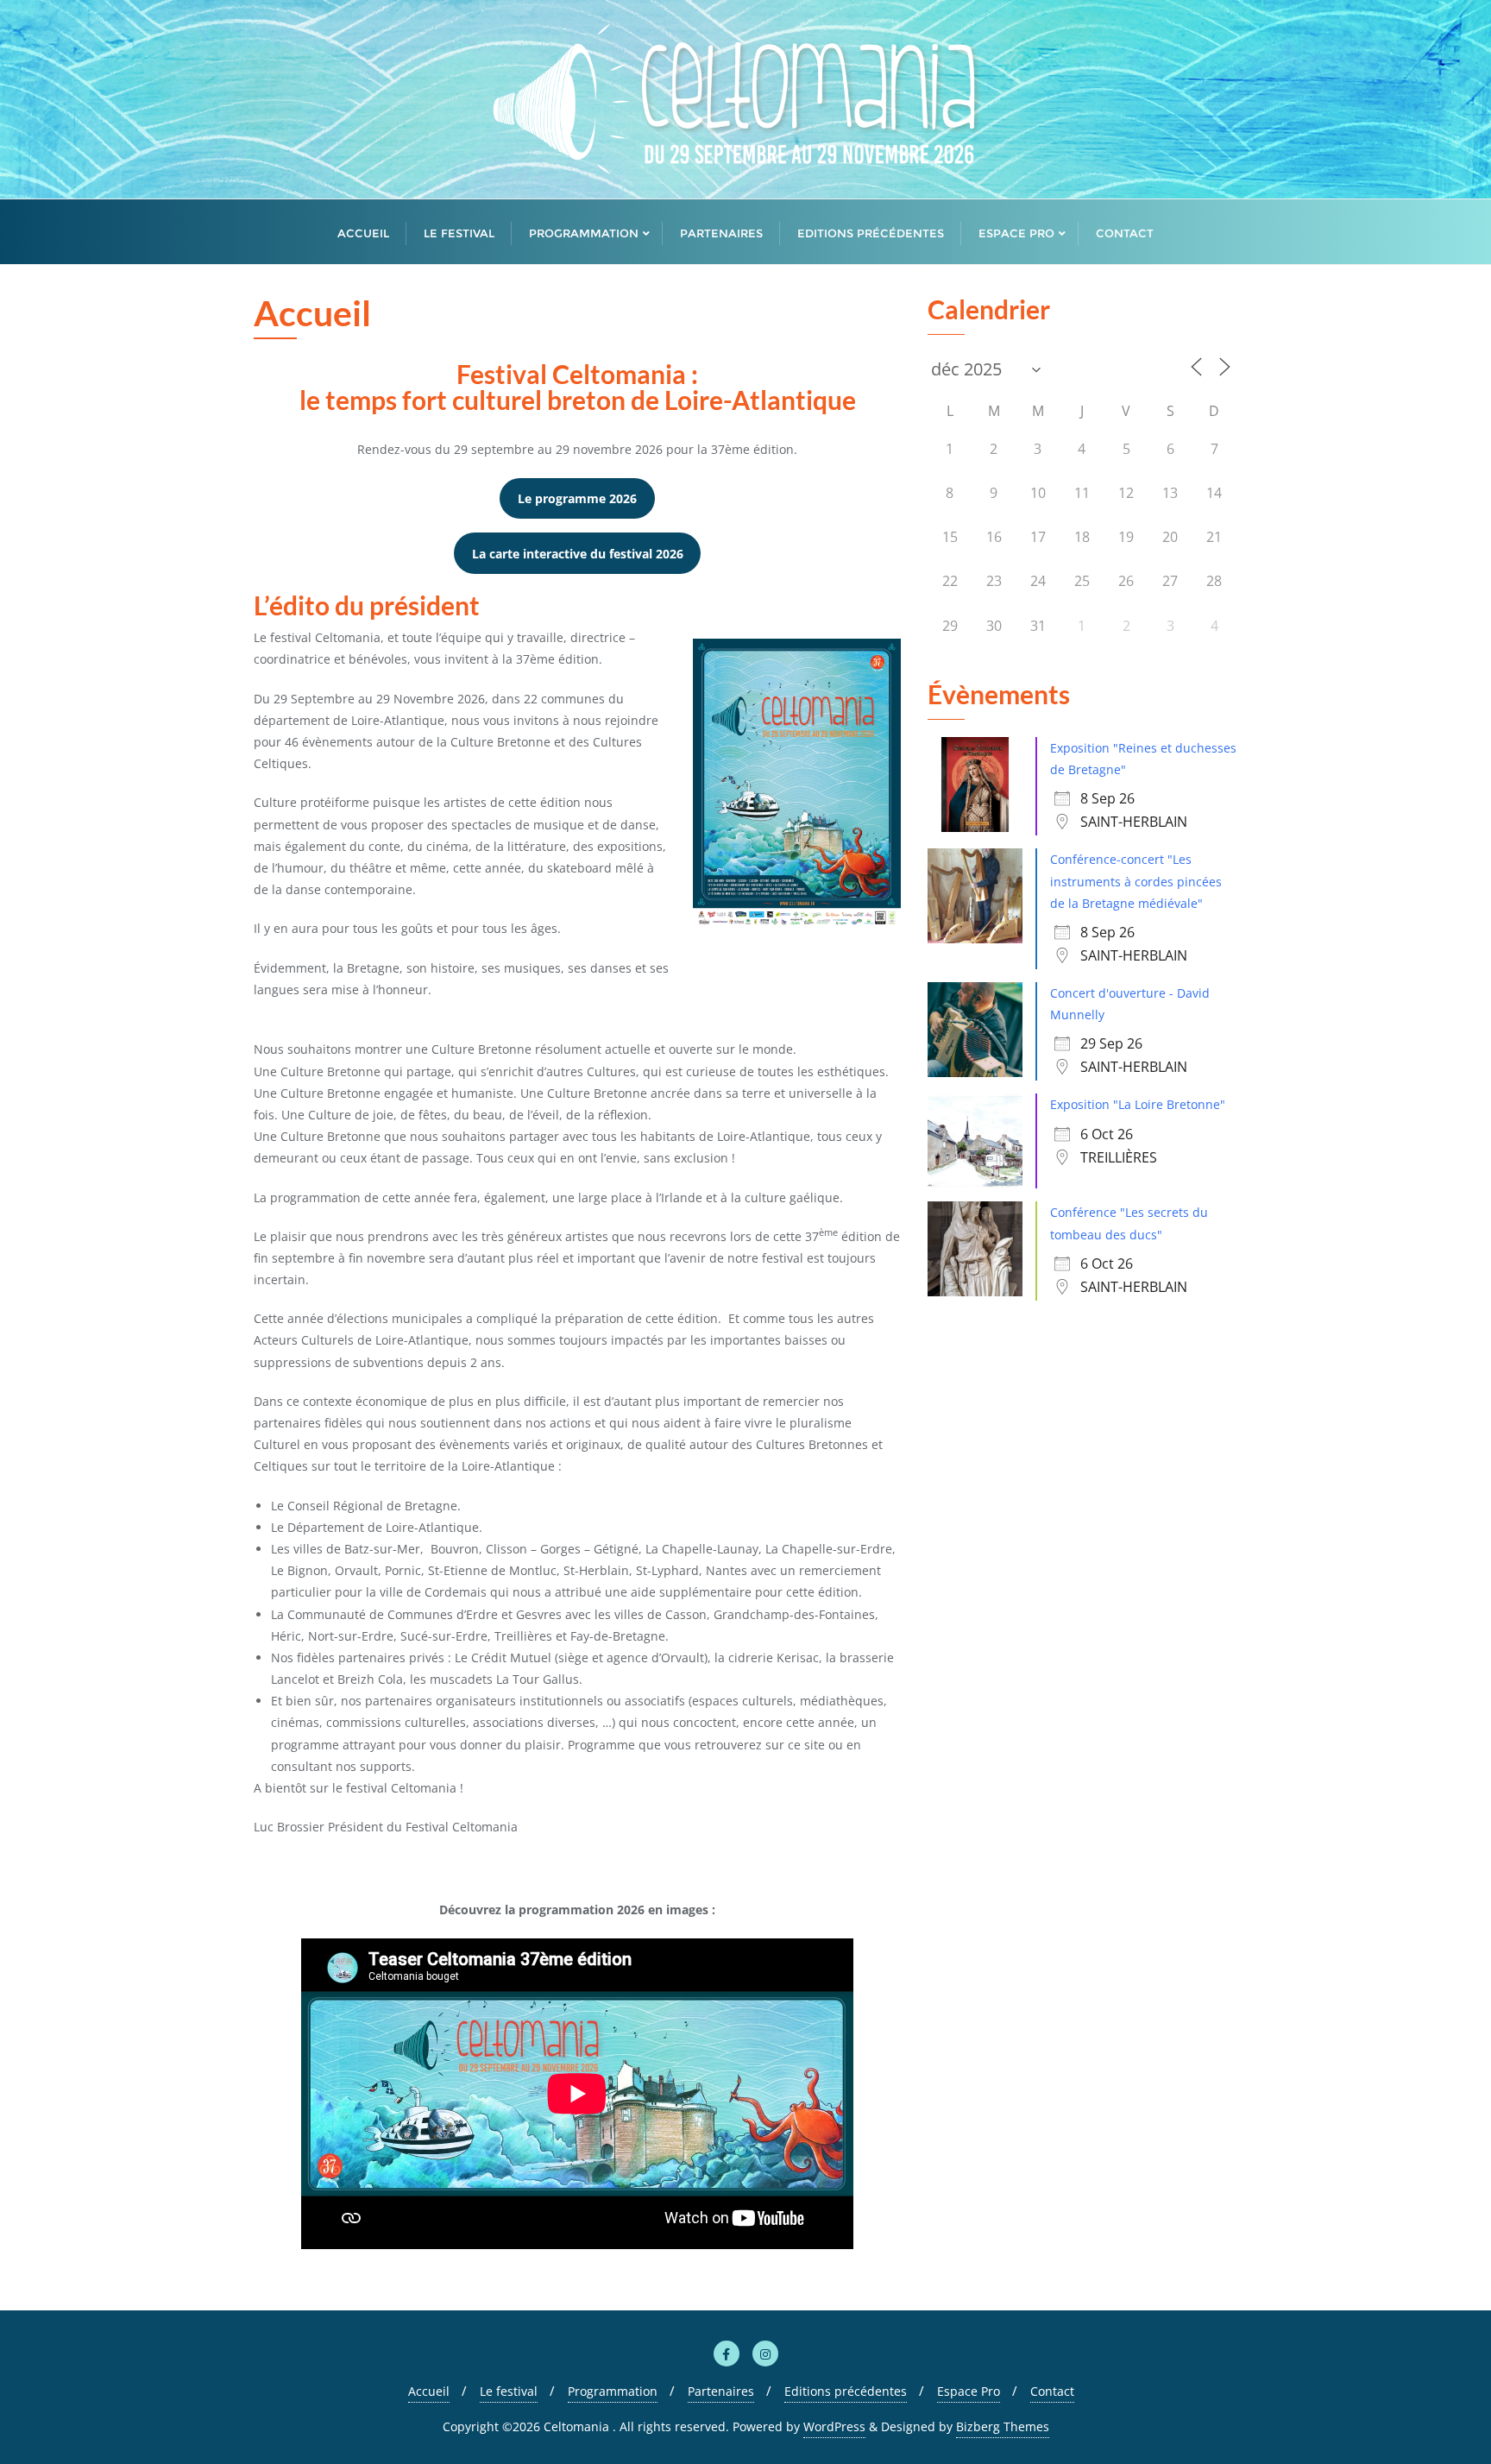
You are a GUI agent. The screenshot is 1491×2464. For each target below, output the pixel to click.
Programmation (613, 2391)
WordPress (834, 2426)
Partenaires (721, 2391)
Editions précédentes (846, 2391)
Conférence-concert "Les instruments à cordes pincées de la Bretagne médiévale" (1136, 881)
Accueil (429, 2391)
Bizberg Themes (1003, 2426)
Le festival (509, 2391)
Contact (1052, 2391)
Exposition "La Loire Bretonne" (1138, 1104)
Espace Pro (969, 2391)
